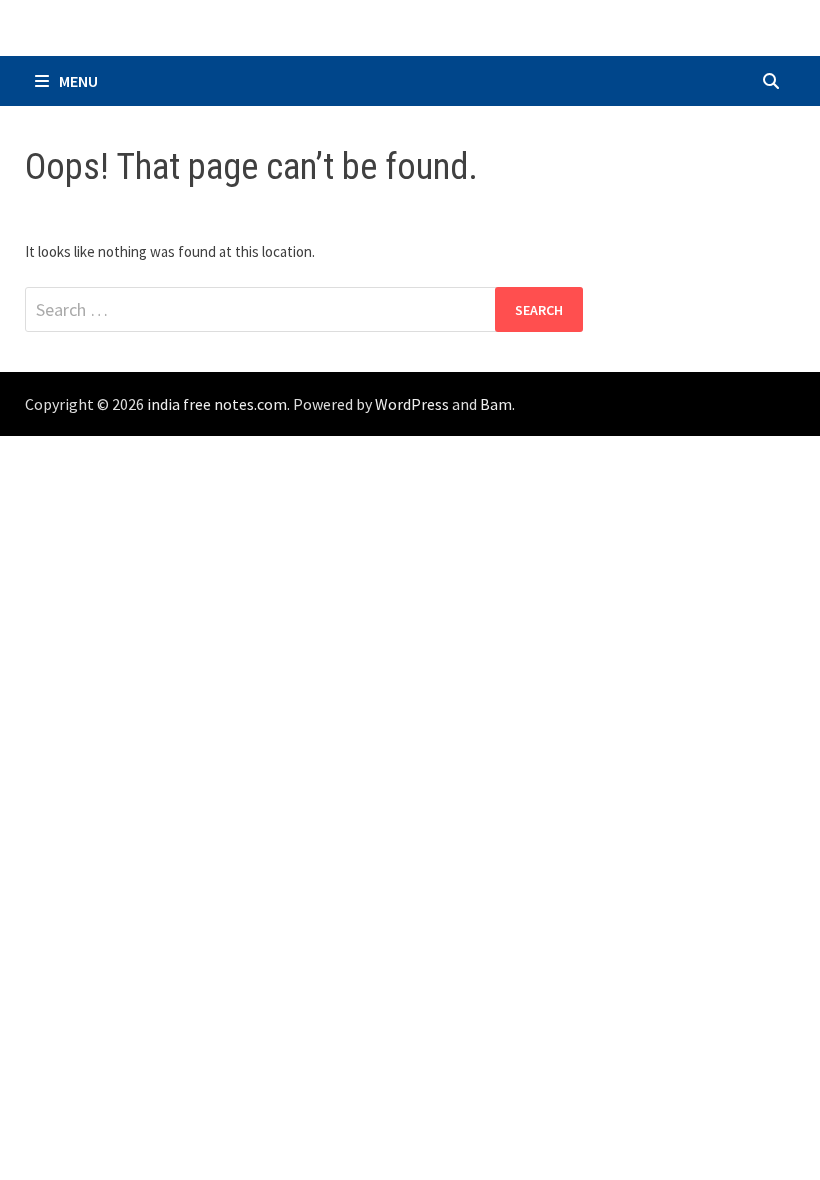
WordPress (412, 404)
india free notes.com (217, 404)
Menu (78, 81)
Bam (496, 404)
